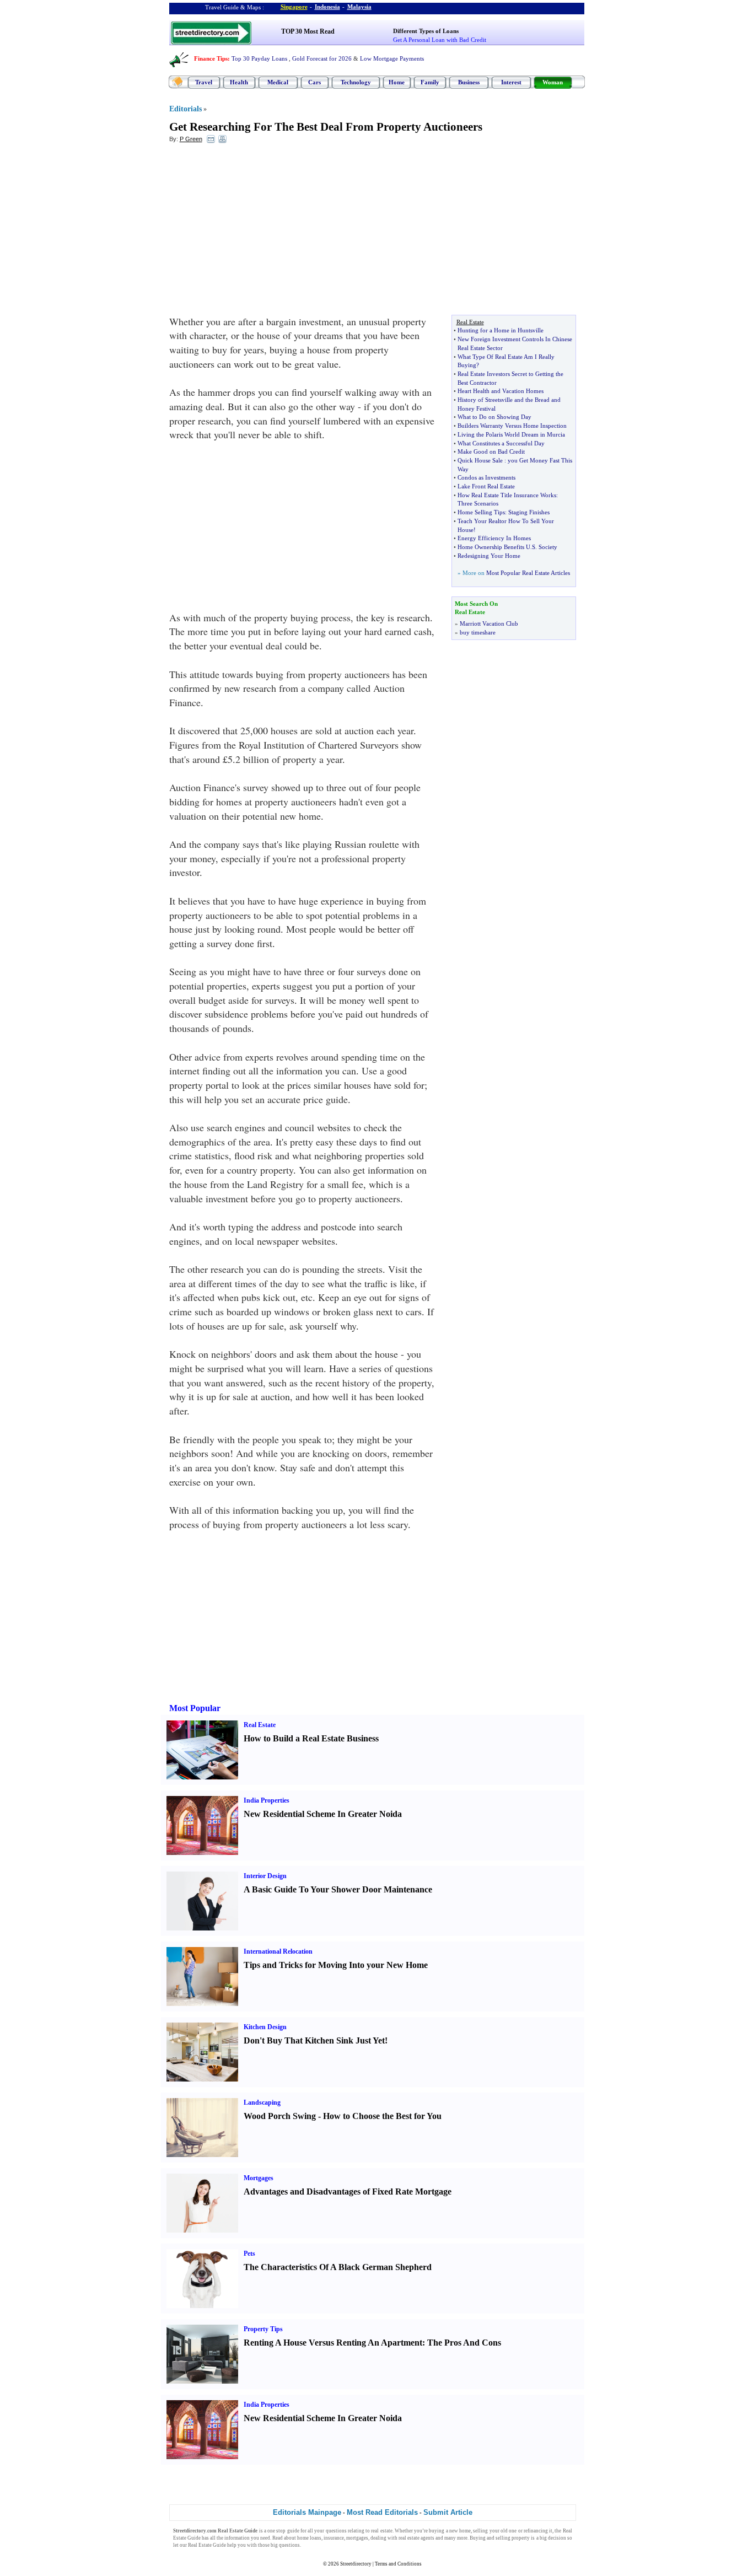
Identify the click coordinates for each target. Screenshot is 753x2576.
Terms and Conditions (398, 2564)
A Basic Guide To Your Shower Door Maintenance (338, 1889)
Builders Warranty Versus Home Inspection (512, 426)
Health (239, 82)
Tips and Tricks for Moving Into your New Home (336, 1965)
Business (469, 82)
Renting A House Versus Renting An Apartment (333, 2343)
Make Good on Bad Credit (491, 451)
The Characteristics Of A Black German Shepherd (338, 2267)
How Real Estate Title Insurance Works (507, 495)
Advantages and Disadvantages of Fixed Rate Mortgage (348, 2192)
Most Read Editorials (382, 2512)
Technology (356, 82)
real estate (381, 2531)
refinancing (536, 2531)
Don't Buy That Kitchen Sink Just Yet (314, 2040)
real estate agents (416, 2538)
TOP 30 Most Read (308, 31)
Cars (314, 82)
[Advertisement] (259, 232)
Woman (553, 82)
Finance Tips (211, 58)
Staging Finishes (529, 512)
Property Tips (263, 2329)
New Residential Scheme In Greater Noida (323, 1814)
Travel (204, 82)
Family (430, 82)
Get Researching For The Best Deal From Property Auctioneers (326, 127)
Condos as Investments (486, 477)
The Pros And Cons (464, 2343)
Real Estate (260, 1725)
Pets (249, 2254)
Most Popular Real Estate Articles (528, 573)
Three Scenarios (478, 503)
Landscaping (262, 2102)
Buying (478, 2538)
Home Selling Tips (481, 512)
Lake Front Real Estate (486, 486)
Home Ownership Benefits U (494, 547)
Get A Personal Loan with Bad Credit (440, 40)
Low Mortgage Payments (392, 58)
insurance (334, 2538)
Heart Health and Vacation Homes (501, 391)
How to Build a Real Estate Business (311, 1738)
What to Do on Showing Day (494, 417)
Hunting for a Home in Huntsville (501, 330)
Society (548, 547)
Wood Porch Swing (280, 2116)
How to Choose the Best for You (382, 2116)
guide (293, 2531)
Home (397, 82)
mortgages (357, 2538)
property (521, 2538)
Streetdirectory (356, 2564)
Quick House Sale (480, 460)
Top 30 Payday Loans (259, 58)
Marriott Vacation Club (489, 623)
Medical (278, 82)
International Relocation (278, 1951)
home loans (309, 2538)
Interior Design (265, 1876)
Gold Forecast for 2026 (322, 58)
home (465, 2531)
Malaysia (359, 7)
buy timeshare (478, 632)
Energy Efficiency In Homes (494, 538)
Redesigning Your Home (489, 556)
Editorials (185, 109)
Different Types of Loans (426, 31)
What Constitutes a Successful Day (501, 443)
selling (480, 2531)
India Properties (267, 1800)
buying (437, 2531)
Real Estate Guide (207, 2545)
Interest (511, 82)
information (237, 2538)
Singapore (294, 7)
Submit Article (448, 2512)
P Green (191, 139)
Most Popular (195, 1708)
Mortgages (259, 2178)
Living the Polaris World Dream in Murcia (511, 434)
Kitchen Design (265, 2027)
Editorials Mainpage (307, 2512)
